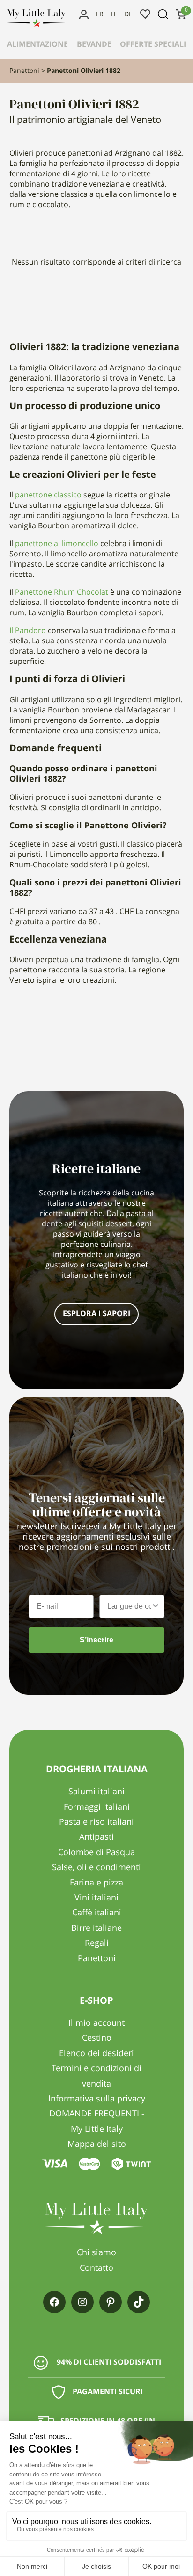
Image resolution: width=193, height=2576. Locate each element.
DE (128, 14)
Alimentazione (37, 45)
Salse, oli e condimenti (96, 1868)
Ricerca (163, 14)
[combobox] (129, 1606)
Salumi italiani (96, 1792)
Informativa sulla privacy (97, 2099)
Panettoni (24, 71)
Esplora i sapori (96, 1314)
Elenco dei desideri (145, 14)
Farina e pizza (96, 1883)
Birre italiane (96, 1928)
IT (114, 14)
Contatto (96, 2268)
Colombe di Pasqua (96, 1853)
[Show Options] (156, 1606)
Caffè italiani (97, 1913)
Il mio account (84, 14)
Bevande (94, 45)
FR (100, 14)
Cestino (97, 2038)
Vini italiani (96, 1898)
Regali (97, 1943)
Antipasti (96, 1837)
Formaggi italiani (97, 1807)
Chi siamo (96, 2253)
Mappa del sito (97, 2144)
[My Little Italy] (36, 25)
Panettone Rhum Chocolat (62, 593)
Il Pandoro (28, 631)
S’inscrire (96, 1640)
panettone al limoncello (57, 544)
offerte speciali (153, 45)
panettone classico (48, 496)
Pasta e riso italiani (96, 1822)
